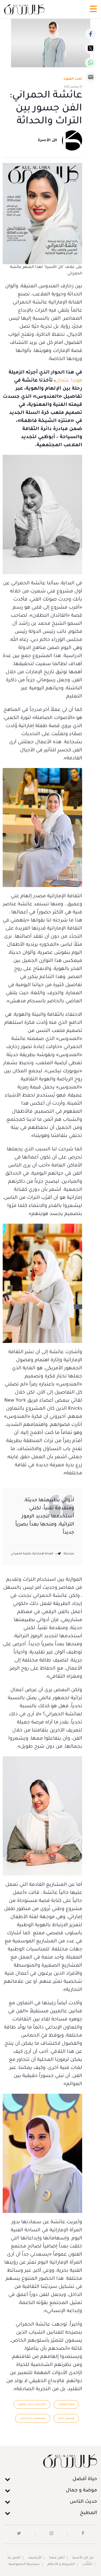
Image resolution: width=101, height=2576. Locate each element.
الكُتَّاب (87, 2564)
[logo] (24, 9)
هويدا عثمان (69, 381)
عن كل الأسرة (83, 2558)
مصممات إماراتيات (33, 2418)
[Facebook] (90, 34)
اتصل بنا (14, 2558)
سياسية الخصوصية (24, 2564)
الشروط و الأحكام (61, 2564)
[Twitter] (90, 48)
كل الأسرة (47, 141)
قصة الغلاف (66, 2404)
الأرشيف (35, 2558)
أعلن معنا (57, 2558)
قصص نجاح (66, 2418)
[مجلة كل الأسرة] (50, 2461)
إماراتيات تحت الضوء (32, 2404)
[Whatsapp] (90, 63)
